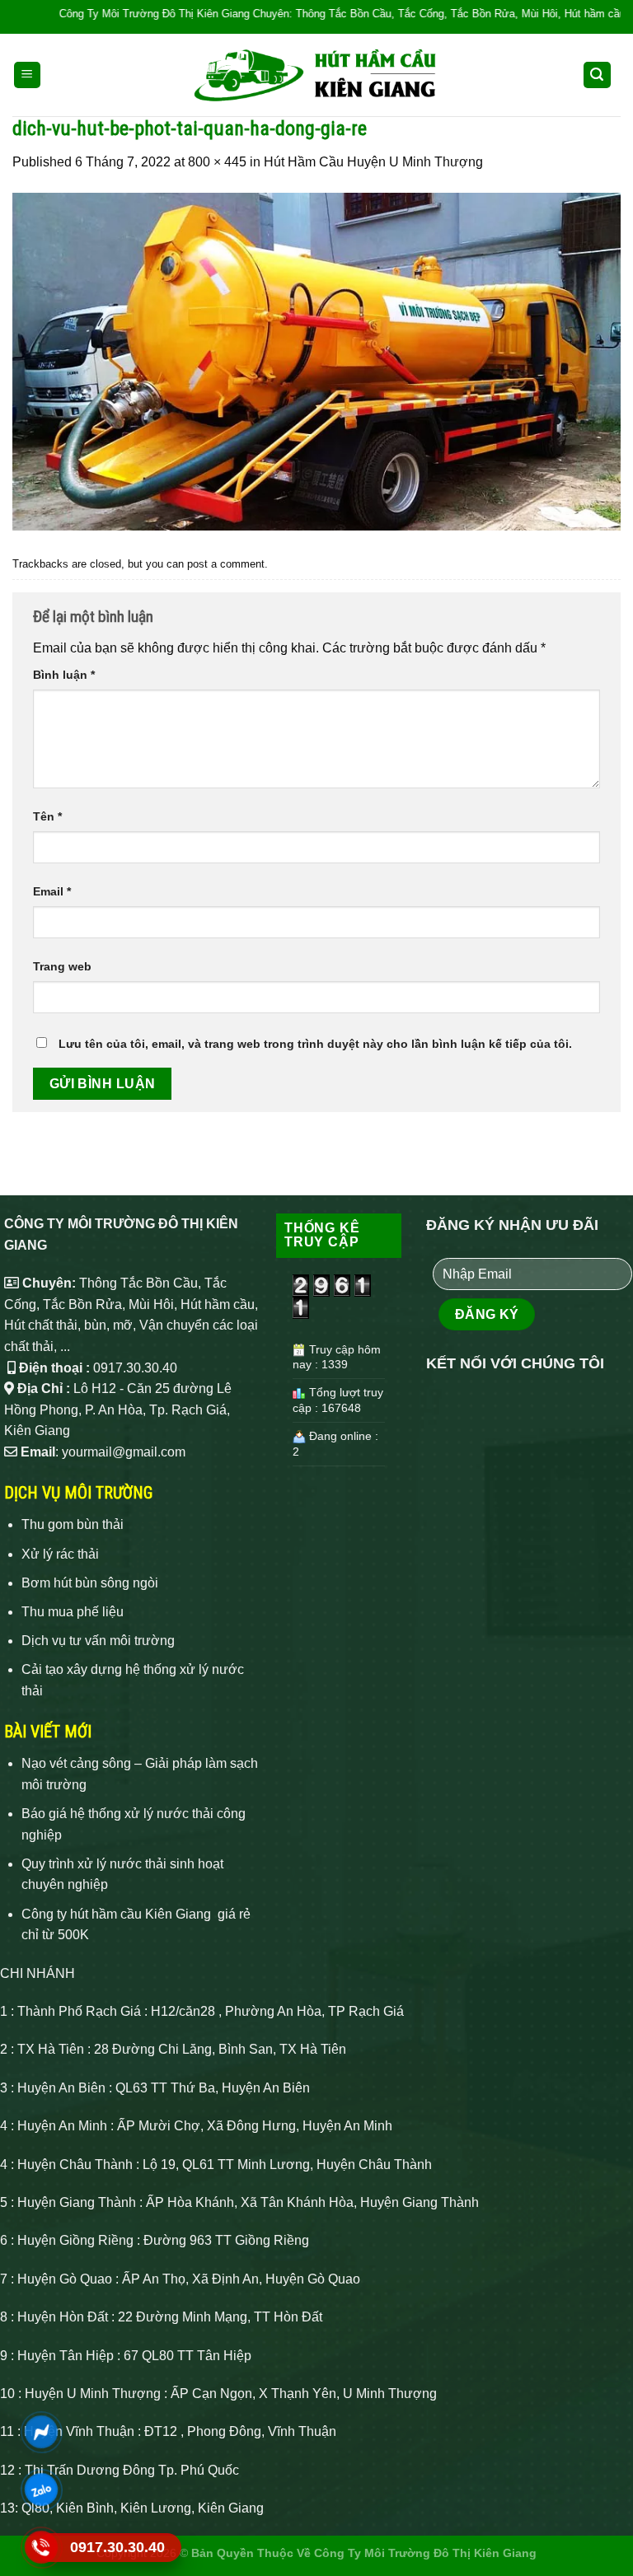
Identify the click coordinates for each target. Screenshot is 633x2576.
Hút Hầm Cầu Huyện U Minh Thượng (373, 162)
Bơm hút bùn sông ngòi (90, 1583)
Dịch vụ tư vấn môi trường (98, 1641)
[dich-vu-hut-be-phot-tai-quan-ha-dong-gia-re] (316, 360)
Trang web (62, 966)
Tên (47, 816)
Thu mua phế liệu (73, 1612)
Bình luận (64, 675)
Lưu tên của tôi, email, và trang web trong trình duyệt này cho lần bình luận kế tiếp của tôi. (315, 1044)
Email (52, 891)
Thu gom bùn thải (73, 1524)
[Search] (598, 75)
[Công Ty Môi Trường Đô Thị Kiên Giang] (316, 75)
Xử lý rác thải (60, 1554)
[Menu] (28, 75)
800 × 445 (217, 162)
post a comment (226, 564)
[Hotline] (41, 2547)
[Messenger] (41, 2431)
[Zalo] (41, 2489)
